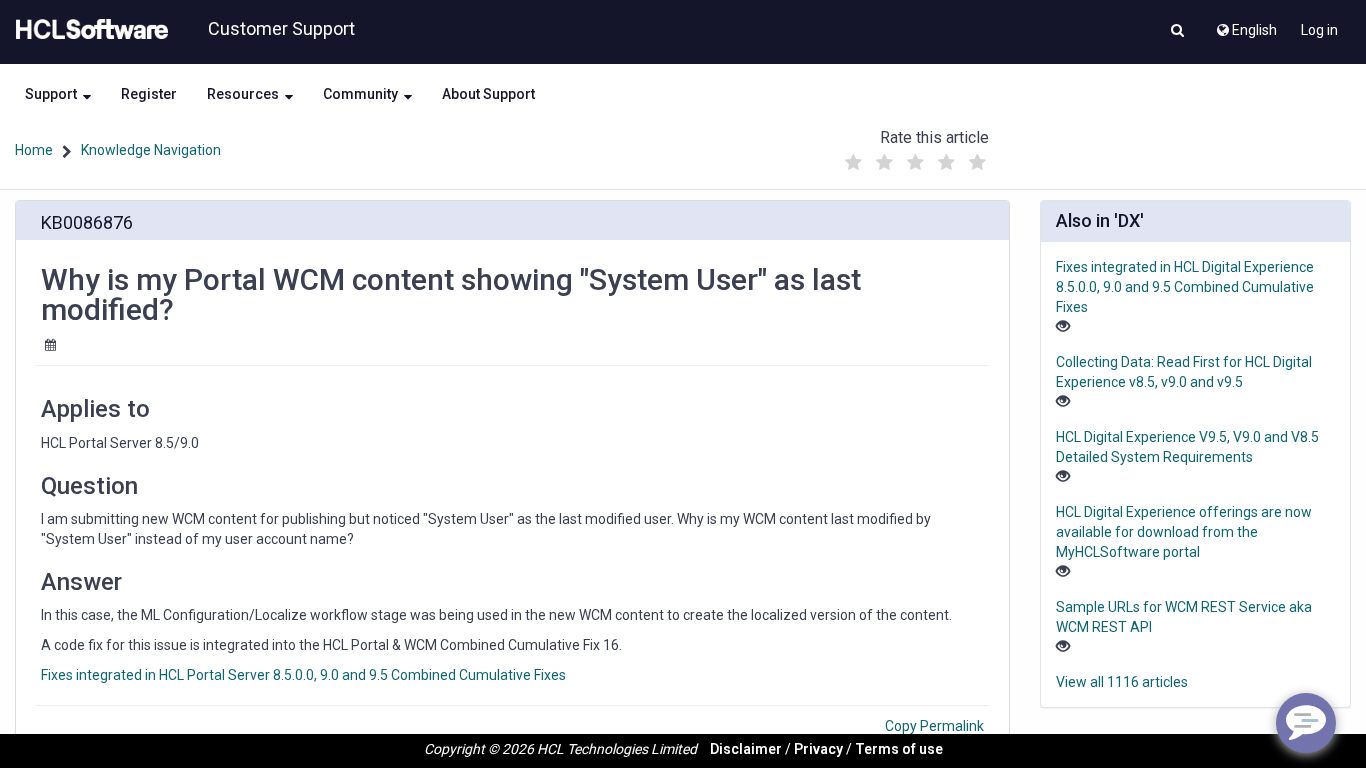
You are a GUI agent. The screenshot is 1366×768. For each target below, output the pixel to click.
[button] (1177, 32)
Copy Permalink (934, 726)
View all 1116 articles (1122, 682)
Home (34, 150)
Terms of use (899, 749)
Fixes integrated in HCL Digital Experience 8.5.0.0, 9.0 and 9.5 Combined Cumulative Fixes (1185, 287)
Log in (1319, 30)
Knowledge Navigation (151, 150)
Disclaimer (746, 749)
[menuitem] (1245, 25)
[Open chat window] (1306, 723)
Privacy (818, 749)
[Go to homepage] (88, 30)
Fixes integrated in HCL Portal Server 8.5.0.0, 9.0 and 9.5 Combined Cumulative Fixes (303, 675)
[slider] (915, 157)
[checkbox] (853, 163)
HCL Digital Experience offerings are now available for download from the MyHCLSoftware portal (1184, 532)
